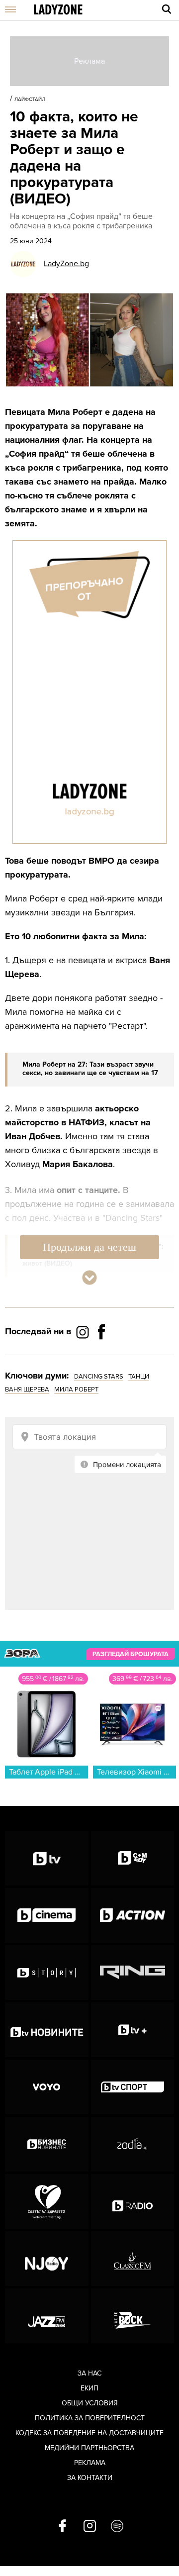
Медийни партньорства (89, 2448)
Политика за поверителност (90, 2418)
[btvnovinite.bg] (47, 2030)
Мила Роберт (76, 1389)
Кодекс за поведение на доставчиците (89, 2433)
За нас (89, 2373)
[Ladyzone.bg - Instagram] (84, 1332)
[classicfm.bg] (133, 2259)
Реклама (90, 2463)
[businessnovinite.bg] (47, 2144)
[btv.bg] (47, 1858)
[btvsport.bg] (133, 2087)
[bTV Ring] (133, 1973)
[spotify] (117, 2527)
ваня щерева (27, 1389)
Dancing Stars (99, 1377)
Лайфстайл (30, 99)
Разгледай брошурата (131, 1654)
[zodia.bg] (133, 2144)
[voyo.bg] (47, 2087)
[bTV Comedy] (133, 1858)
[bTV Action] (133, 1915)
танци (139, 1377)
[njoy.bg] (47, 2259)
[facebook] (62, 2527)
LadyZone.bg (66, 264)
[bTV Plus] (133, 2030)
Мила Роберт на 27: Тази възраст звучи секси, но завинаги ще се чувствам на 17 (90, 1069)
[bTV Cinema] (47, 1915)
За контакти (90, 2478)
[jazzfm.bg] (47, 2316)
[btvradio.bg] (133, 2201)
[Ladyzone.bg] (58, 10)
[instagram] (90, 2527)
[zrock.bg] (133, 2316)
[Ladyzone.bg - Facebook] (101, 1354)
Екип (89, 2388)
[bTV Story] (47, 1973)
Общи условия (90, 2403)
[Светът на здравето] (47, 2201)
